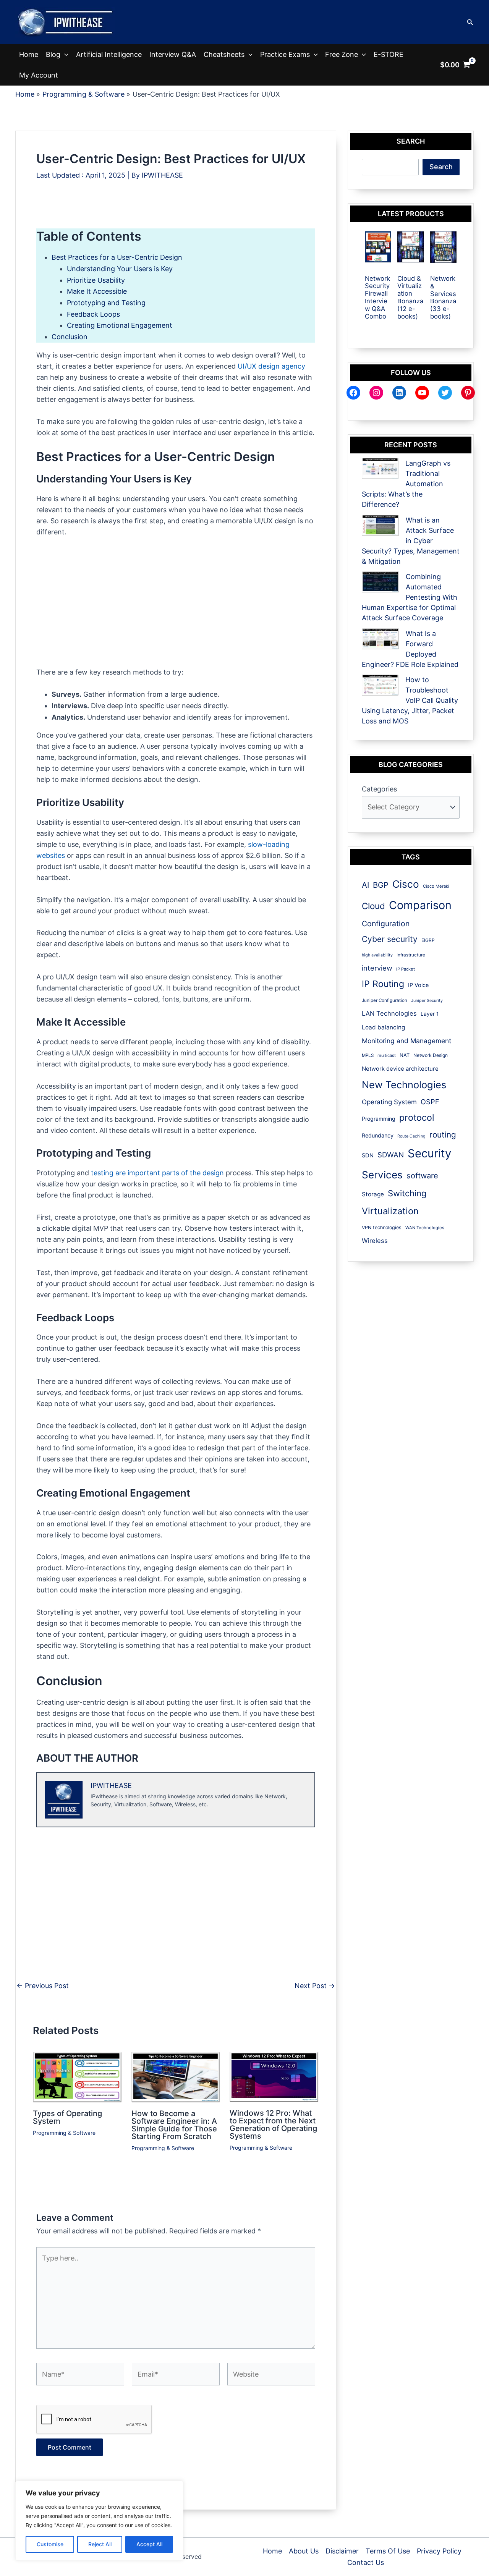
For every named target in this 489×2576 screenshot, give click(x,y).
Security (429, 1153)
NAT (405, 1055)
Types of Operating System (67, 2117)
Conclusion (70, 337)
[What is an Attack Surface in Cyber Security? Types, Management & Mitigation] (380, 525)
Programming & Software (64, 2133)
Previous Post (43, 1986)
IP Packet (406, 969)
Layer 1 (430, 1014)
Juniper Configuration (385, 1000)
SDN (368, 1155)
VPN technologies (382, 1227)
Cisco (406, 884)
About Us (304, 2551)
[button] (470, 22)
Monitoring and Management (406, 1041)
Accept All (149, 2544)
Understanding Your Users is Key (120, 269)
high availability (377, 955)
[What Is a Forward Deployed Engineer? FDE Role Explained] (380, 639)
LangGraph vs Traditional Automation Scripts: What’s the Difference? (406, 484)
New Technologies (404, 1085)
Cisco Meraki (436, 886)
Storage (373, 1194)
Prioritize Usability (96, 280)
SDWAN (391, 1155)
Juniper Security (427, 1001)
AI (365, 885)
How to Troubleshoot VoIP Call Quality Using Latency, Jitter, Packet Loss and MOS (410, 700)
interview (377, 968)
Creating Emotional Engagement (120, 325)
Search (441, 167)
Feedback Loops (93, 314)
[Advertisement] (176, 211)
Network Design (431, 1055)
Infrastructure (411, 955)
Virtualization (390, 1211)
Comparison (420, 905)
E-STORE (389, 54)
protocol (417, 1117)
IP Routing (383, 984)
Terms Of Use (388, 2551)
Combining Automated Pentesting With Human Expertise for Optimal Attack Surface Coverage (410, 597)
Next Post (315, 1986)
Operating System (389, 1102)
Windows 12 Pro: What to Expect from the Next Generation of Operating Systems (273, 2125)
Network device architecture (400, 1069)
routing (443, 1135)
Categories (379, 789)
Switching (407, 1193)
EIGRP (428, 940)
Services (382, 1175)
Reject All (100, 2544)
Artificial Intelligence (109, 54)
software (422, 1176)
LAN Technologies (389, 1013)
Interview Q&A (173, 54)
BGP (381, 885)
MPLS (368, 1055)
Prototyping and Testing (106, 303)
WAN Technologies (425, 1228)
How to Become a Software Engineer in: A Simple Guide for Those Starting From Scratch (174, 2125)
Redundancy (378, 1135)
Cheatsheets (224, 54)
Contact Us (366, 2562)
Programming (379, 1119)
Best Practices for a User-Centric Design (117, 257)
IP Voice (418, 985)
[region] (99, 2521)
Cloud (373, 906)
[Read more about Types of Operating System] (77, 2077)
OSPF (430, 1102)
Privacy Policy (439, 2551)
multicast (387, 1055)
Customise (50, 2544)
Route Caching (411, 1136)
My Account (39, 75)
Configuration (386, 924)
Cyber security (390, 939)
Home (29, 54)
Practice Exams (285, 54)
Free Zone (342, 54)
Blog (53, 54)
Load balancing (383, 1027)
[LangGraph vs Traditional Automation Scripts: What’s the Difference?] (380, 468)
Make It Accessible (97, 291)
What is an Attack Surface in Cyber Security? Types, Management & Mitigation (411, 541)
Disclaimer (342, 2551)
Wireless (375, 1241)
